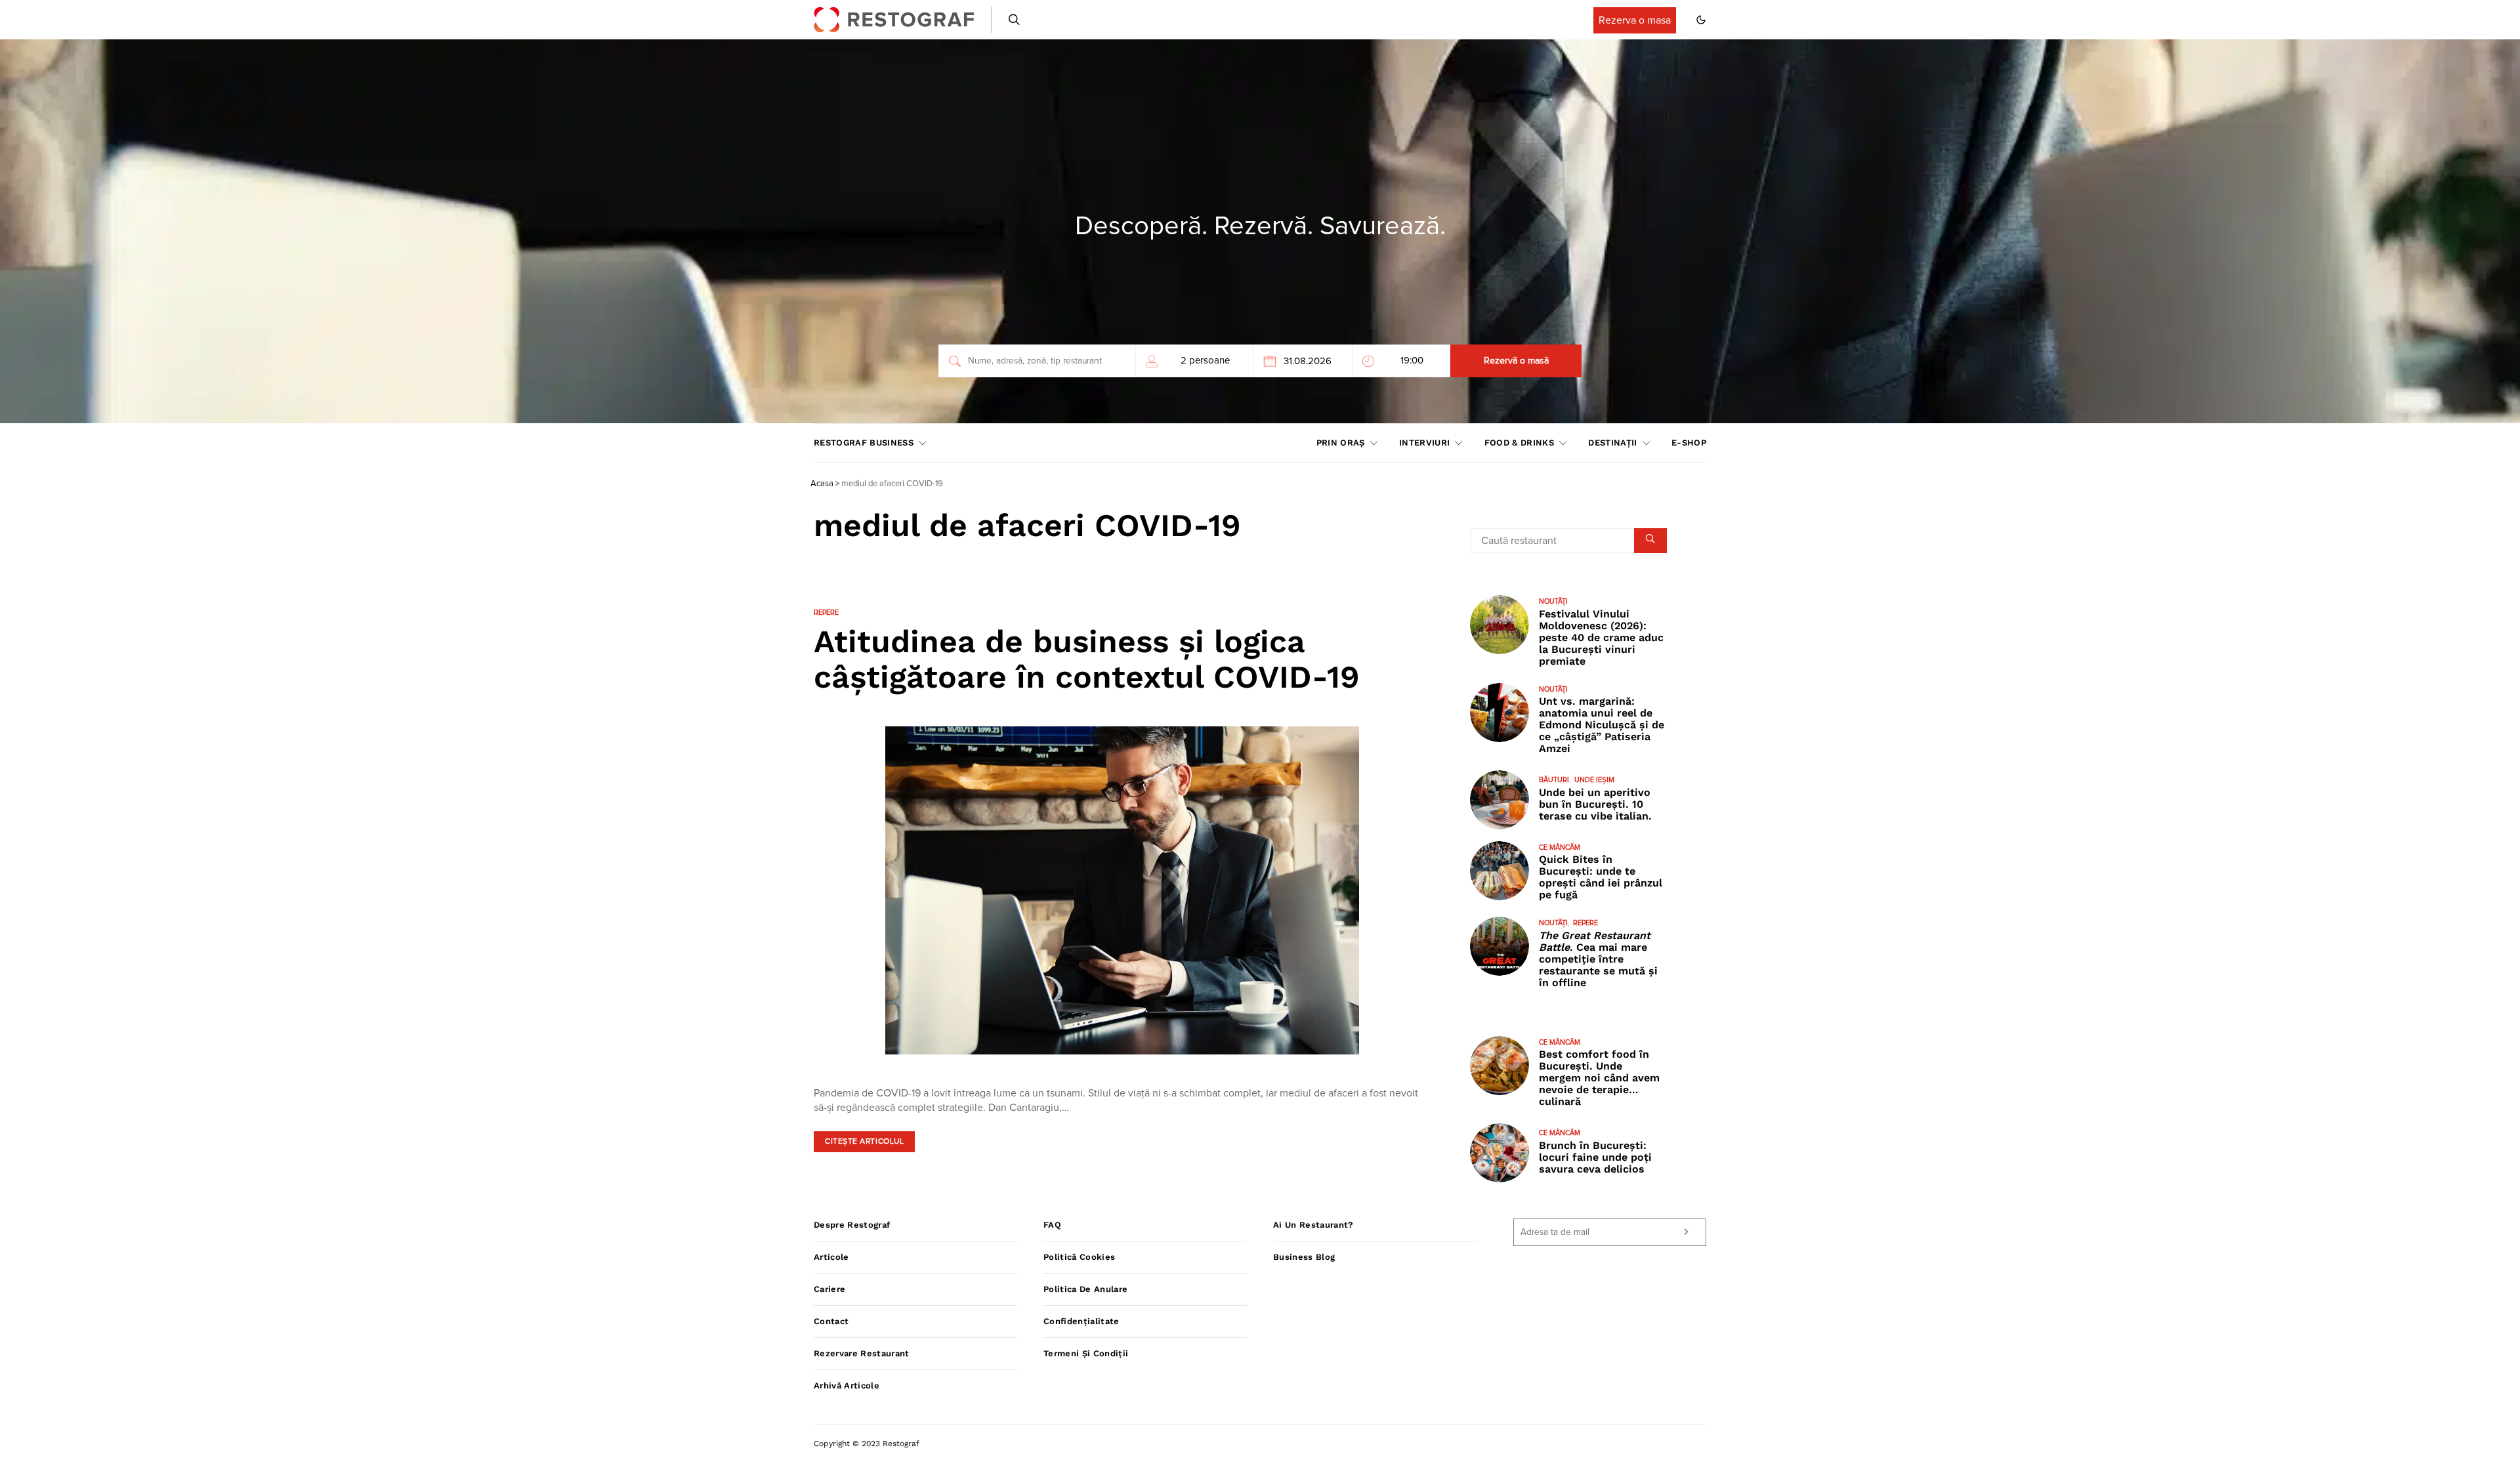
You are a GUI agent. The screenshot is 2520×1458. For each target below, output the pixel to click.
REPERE (826, 613)
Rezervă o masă (1516, 361)
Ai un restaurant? (1313, 1225)
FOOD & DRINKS (1519, 443)
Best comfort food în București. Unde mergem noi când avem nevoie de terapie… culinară (1599, 1078)
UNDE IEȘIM (1594, 780)
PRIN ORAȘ (1341, 443)
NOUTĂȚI (1553, 601)
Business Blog (1304, 1257)
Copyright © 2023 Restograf (867, 1444)
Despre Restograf (852, 1225)
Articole (831, 1257)
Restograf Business (864, 443)
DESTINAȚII (1612, 443)
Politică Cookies (1079, 1257)
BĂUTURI (1554, 780)
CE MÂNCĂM (1560, 847)
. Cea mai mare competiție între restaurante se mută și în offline (1598, 959)
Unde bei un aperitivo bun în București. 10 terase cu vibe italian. (1595, 804)
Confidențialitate (1081, 1321)
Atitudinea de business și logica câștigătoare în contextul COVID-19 (1087, 659)
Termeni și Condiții (1086, 1353)
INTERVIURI (1424, 443)
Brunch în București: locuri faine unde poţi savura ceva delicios (1595, 1157)
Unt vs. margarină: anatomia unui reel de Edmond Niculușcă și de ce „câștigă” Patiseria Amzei (1602, 725)
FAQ (1052, 1225)
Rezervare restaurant (862, 1353)
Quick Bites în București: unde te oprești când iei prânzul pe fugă (1601, 877)
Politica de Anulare (1085, 1289)
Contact (831, 1321)
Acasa (822, 484)
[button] (1701, 20)
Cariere (829, 1289)
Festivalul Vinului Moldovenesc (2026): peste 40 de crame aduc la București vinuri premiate (1601, 637)
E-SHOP (1689, 443)
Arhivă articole (847, 1385)
